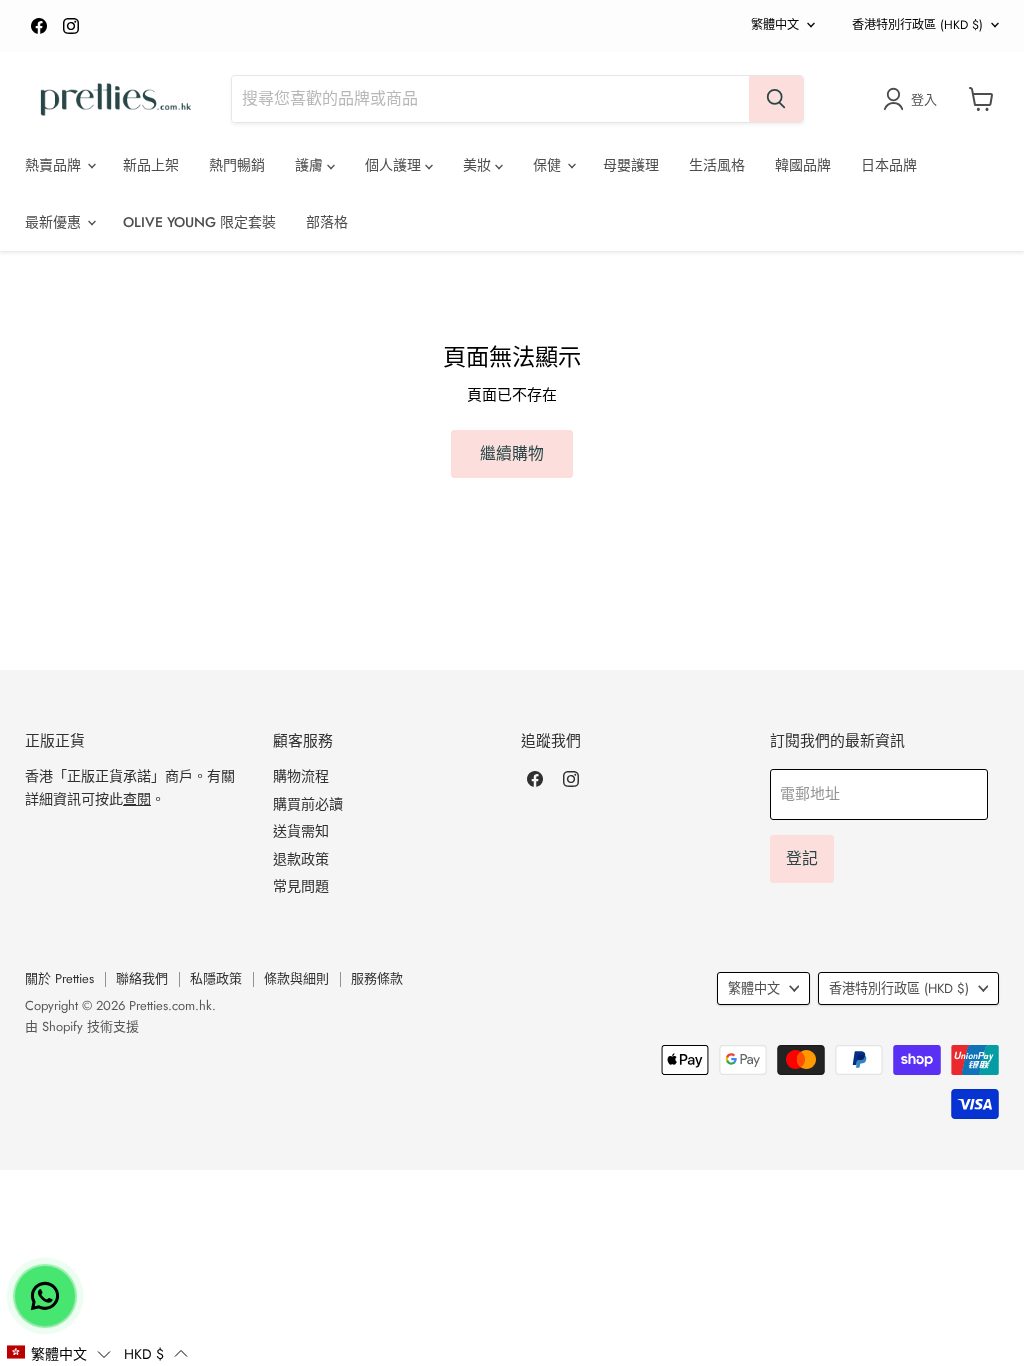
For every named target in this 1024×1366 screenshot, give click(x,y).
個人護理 (395, 165)
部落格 (327, 222)
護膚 (311, 165)
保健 (549, 165)
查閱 (137, 799)
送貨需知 (301, 831)
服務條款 (377, 978)
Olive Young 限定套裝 (199, 222)
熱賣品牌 (55, 165)
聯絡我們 (142, 978)
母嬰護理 (631, 165)
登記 (802, 858)
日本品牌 (889, 165)
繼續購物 (512, 453)
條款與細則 (296, 978)
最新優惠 (55, 222)
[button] (58, 1353)
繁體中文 (775, 25)
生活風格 (717, 165)
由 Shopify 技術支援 (82, 1026)
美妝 (479, 165)
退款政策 (301, 859)
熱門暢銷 (237, 165)
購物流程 (301, 776)
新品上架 (151, 165)
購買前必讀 (308, 804)
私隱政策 (216, 978)
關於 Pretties (59, 978)
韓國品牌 (803, 165)
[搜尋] (776, 99)
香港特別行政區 (917, 25)
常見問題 (301, 886)
